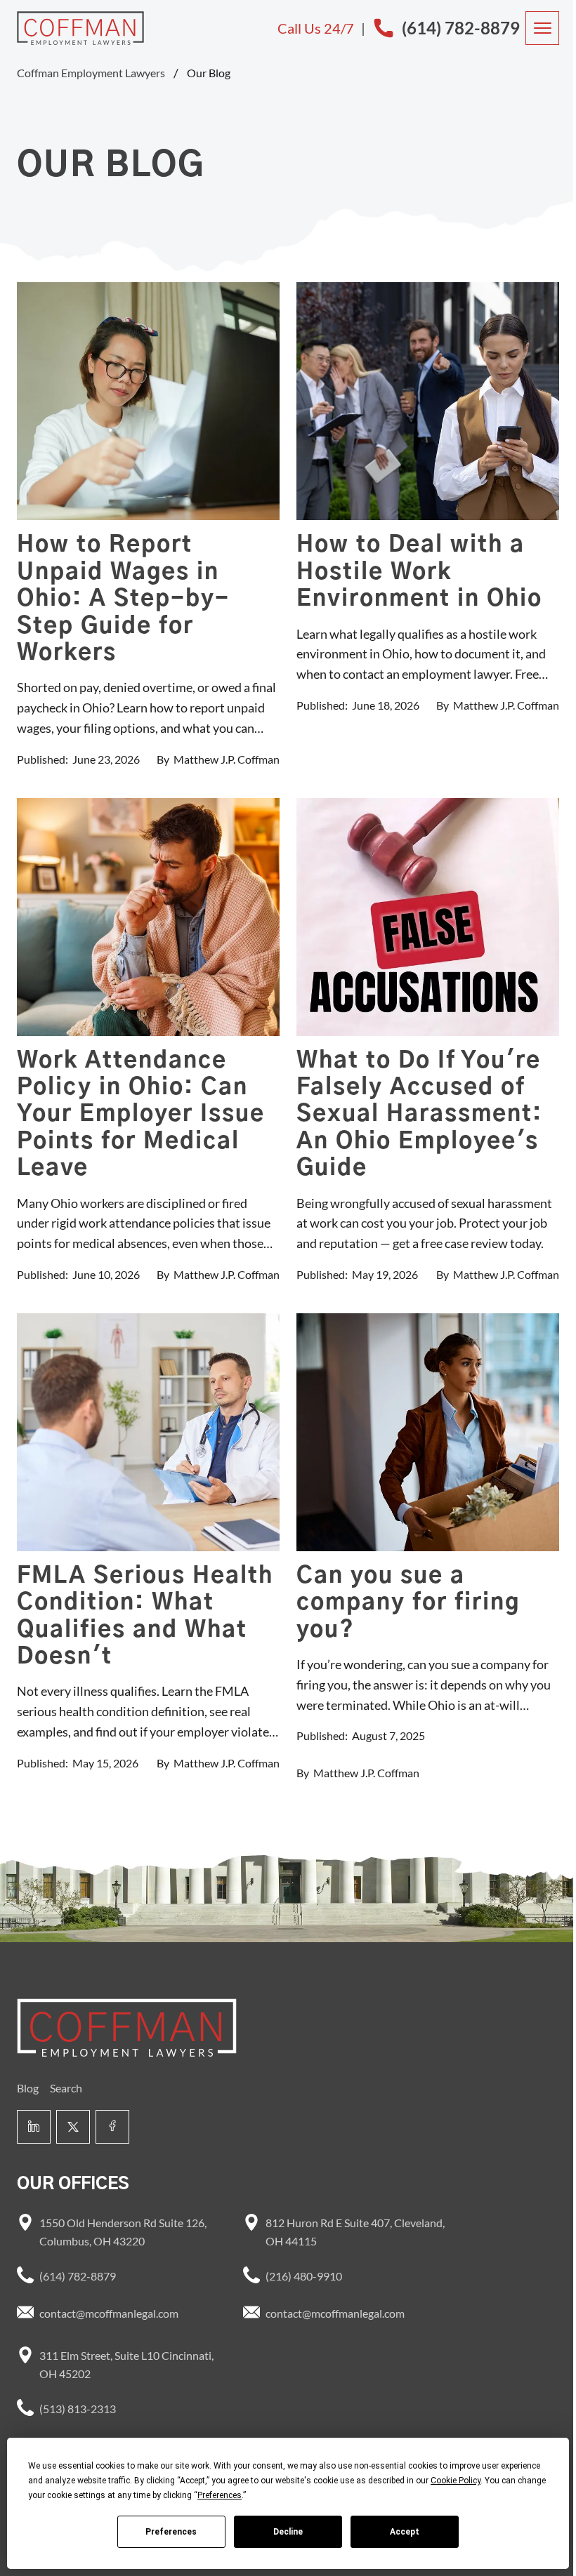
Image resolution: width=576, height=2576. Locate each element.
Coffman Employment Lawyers (91, 73)
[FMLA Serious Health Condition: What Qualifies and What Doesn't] (148, 1432)
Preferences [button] (220, 2495)
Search (66, 2088)
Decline (288, 2532)
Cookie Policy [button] (456, 2481)
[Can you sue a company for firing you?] (428, 1432)
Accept (405, 2532)
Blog (28, 2088)
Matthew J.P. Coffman (227, 759)
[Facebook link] (112, 2127)
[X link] (73, 2127)
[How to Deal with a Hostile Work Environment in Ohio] (428, 401)
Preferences (171, 2532)
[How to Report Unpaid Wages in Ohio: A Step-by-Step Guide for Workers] (148, 401)
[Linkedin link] (34, 2127)
